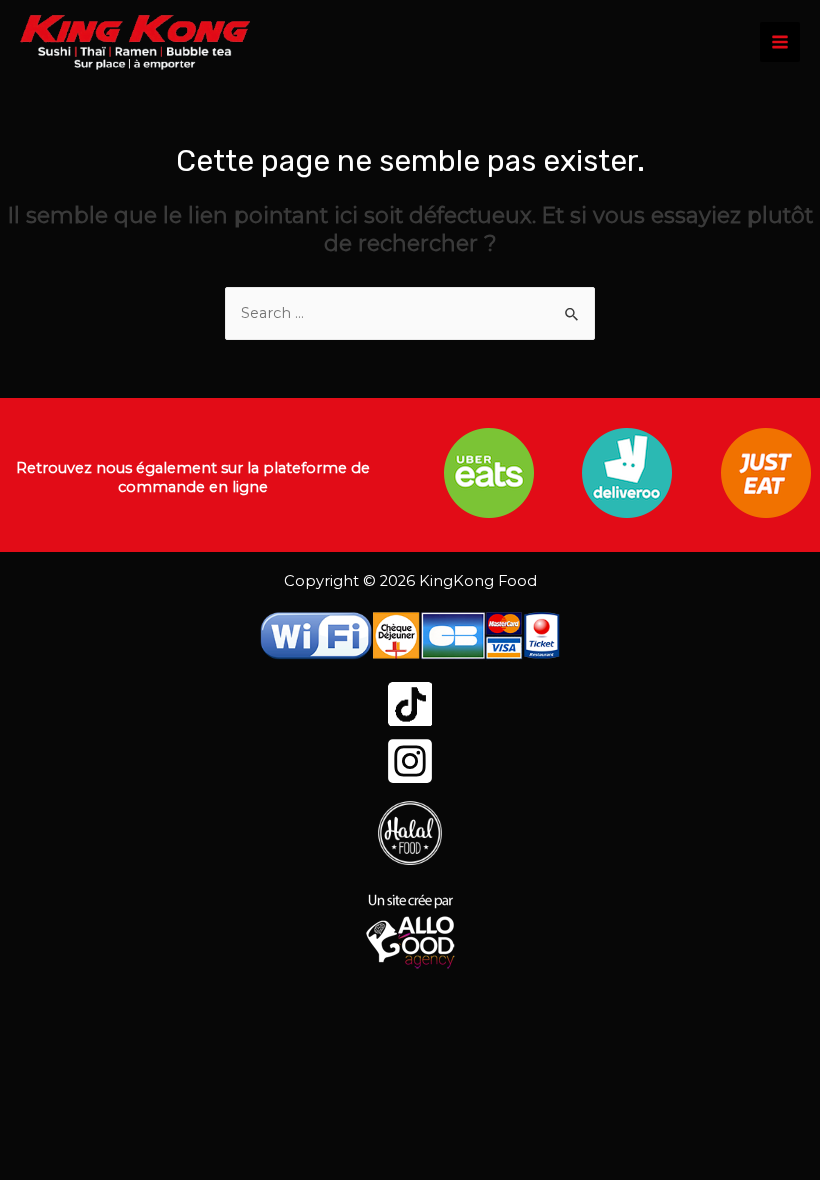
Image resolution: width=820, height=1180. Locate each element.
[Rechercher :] (410, 313)
